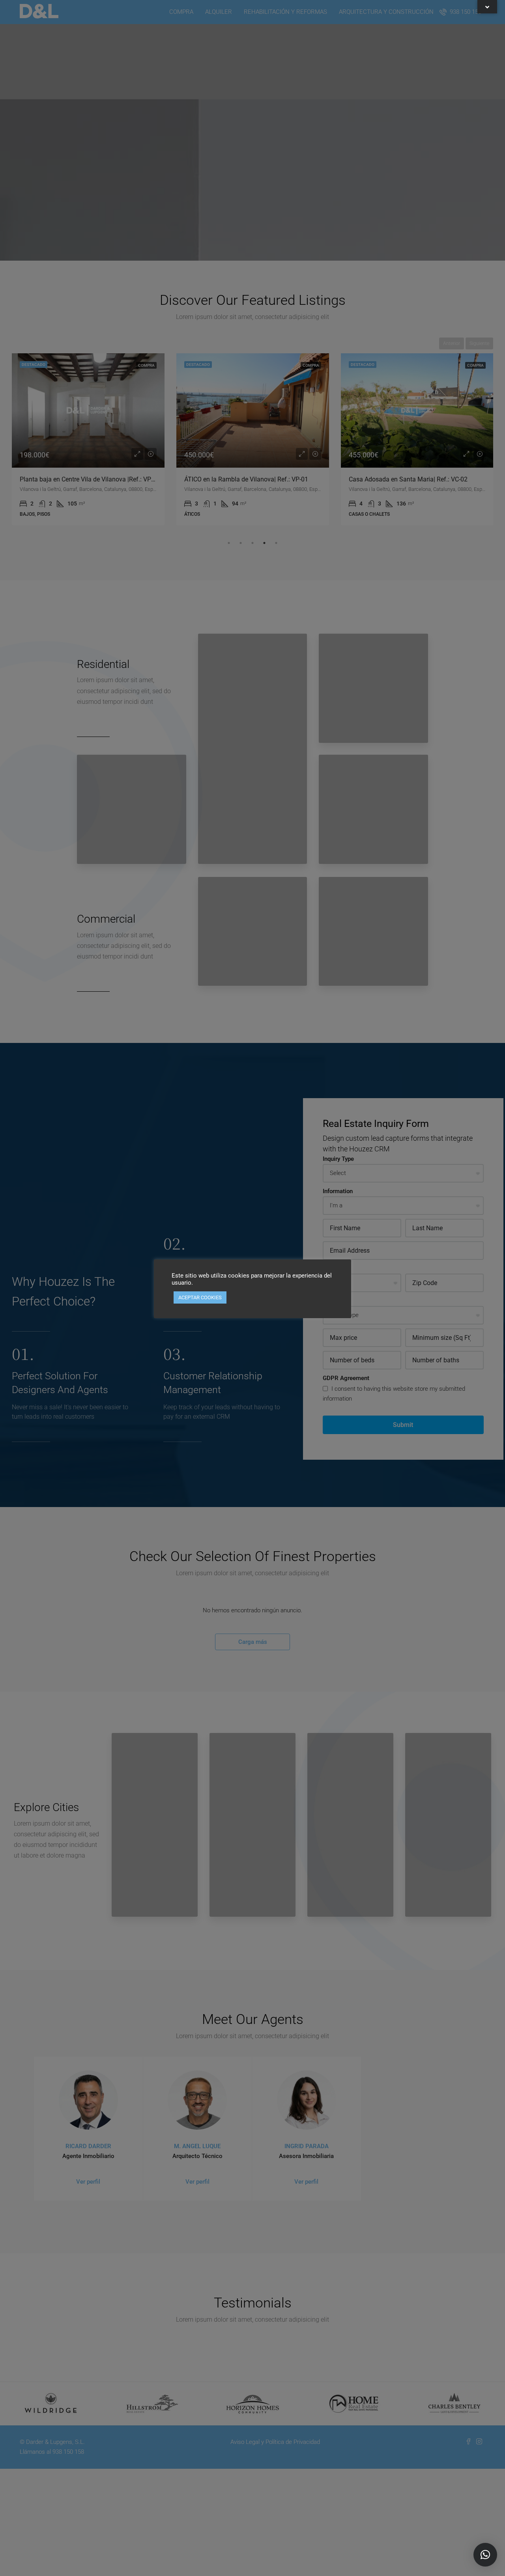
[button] (485, 2555)
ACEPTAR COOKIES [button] (200, 1297)
